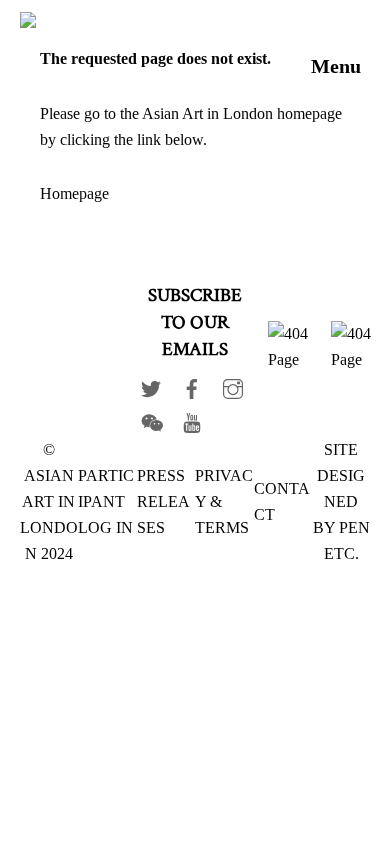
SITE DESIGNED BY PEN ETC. (341, 501)
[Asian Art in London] (144, 23)
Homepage (74, 193)
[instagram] (233, 384)
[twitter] (151, 384)
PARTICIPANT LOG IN (106, 501)
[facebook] (192, 384)
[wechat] (151, 418)
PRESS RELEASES (163, 501)
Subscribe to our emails (195, 322)
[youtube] (192, 418)
